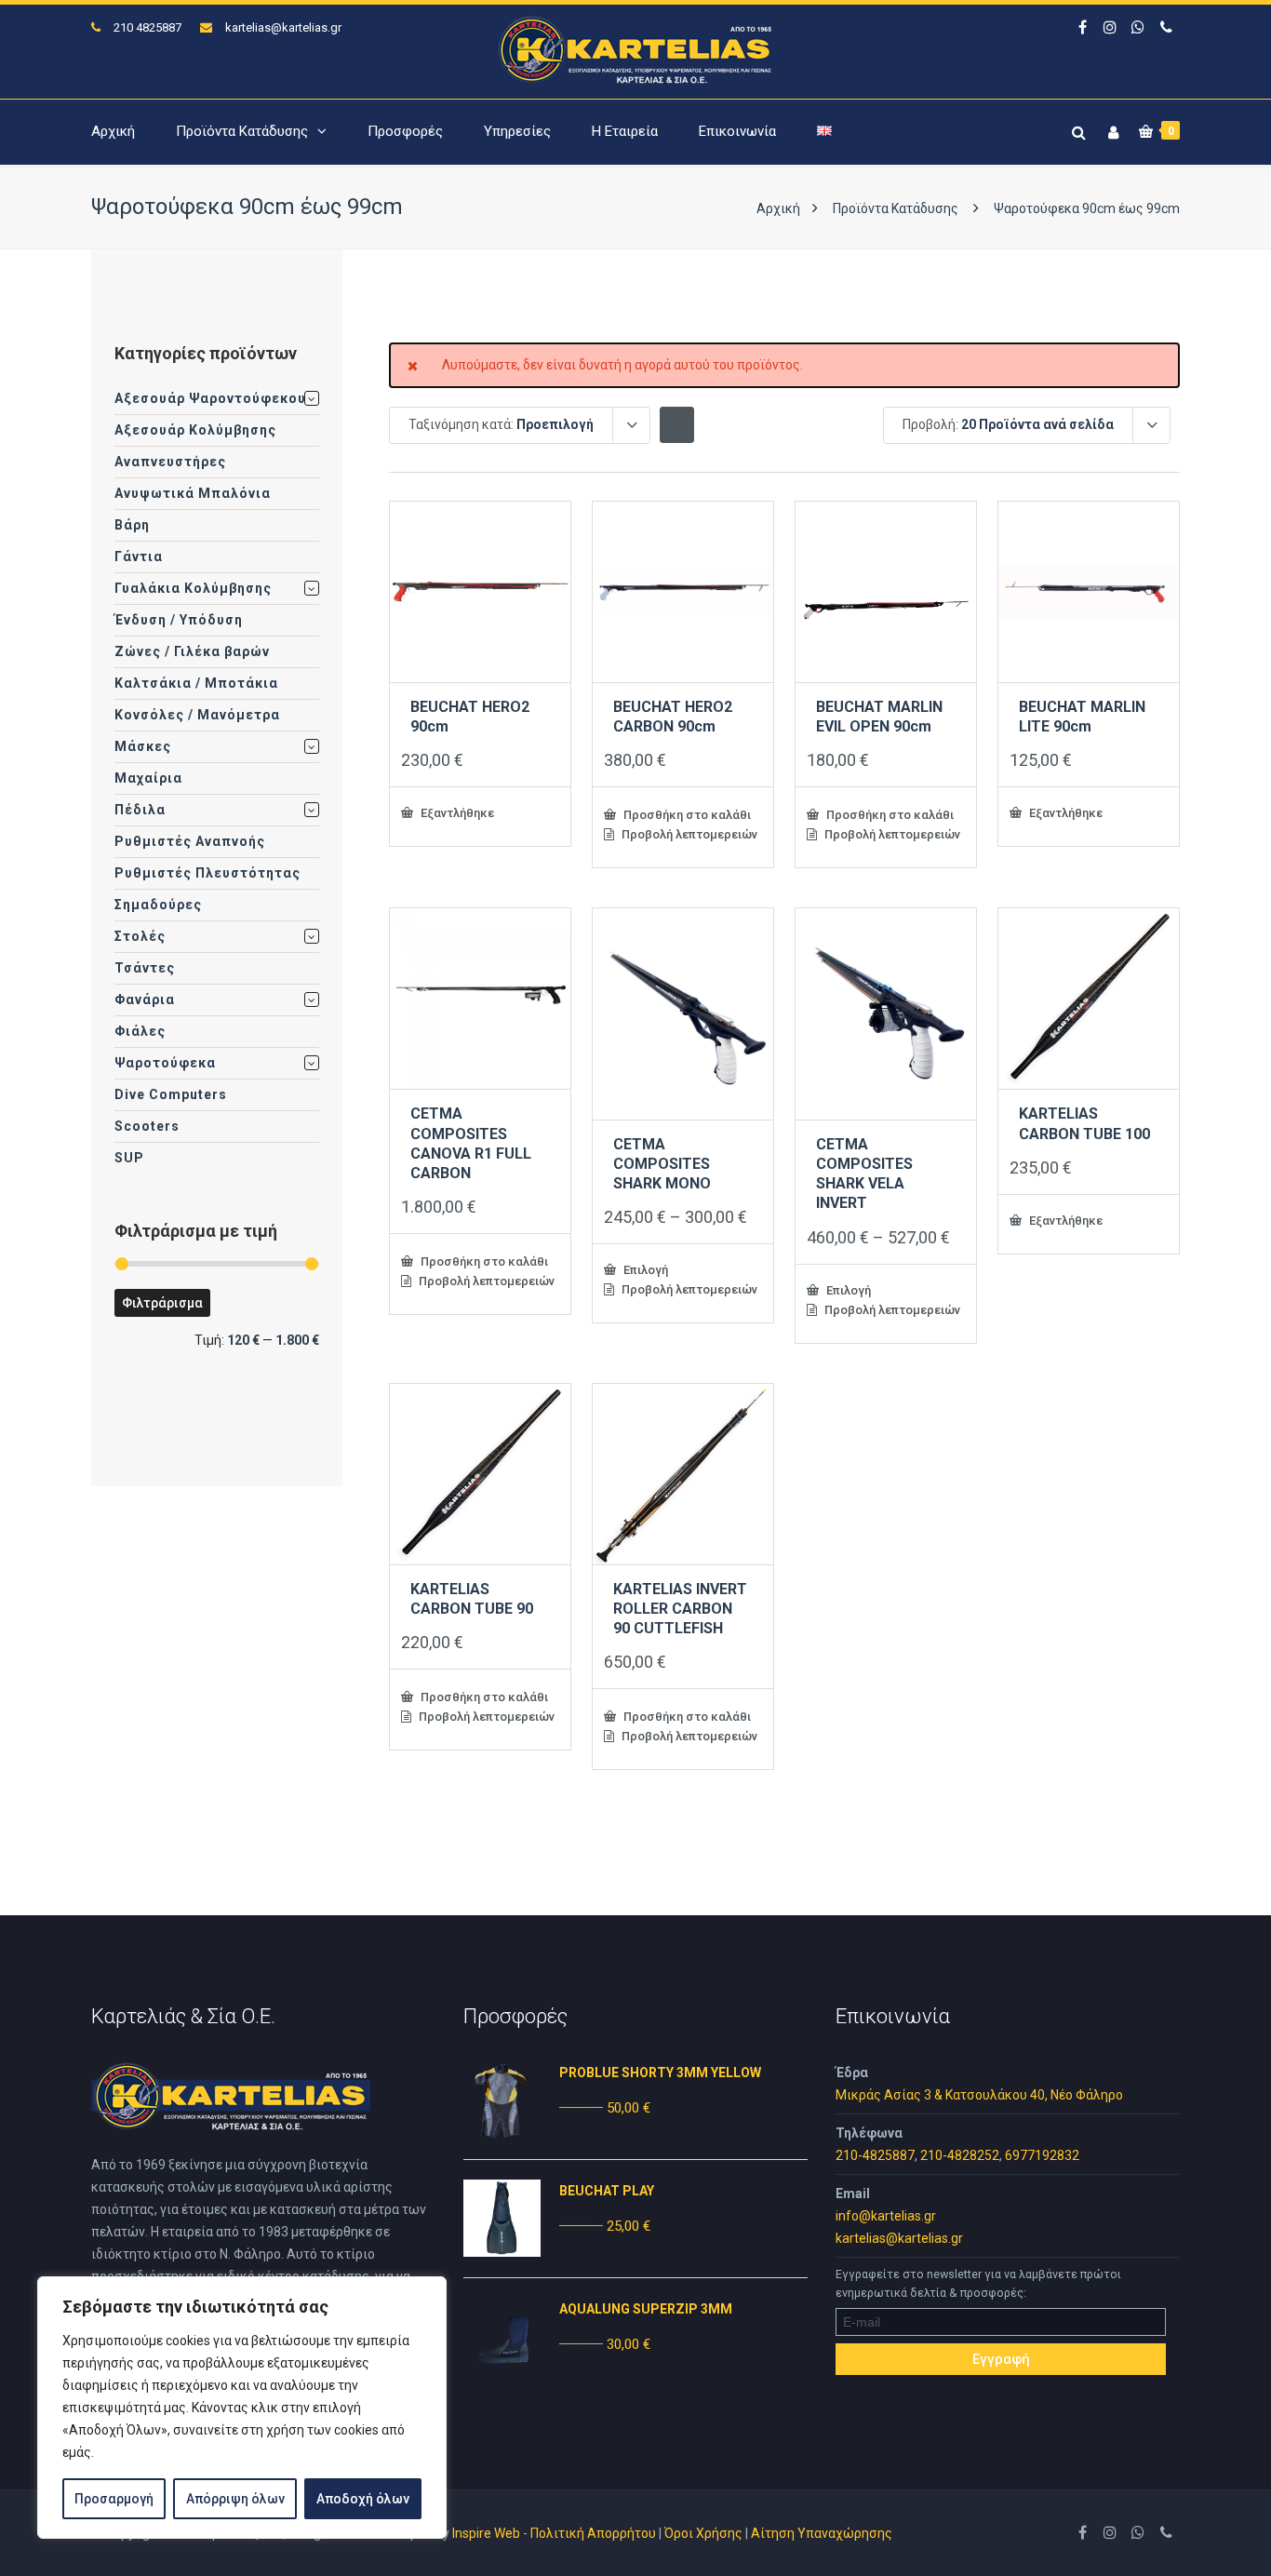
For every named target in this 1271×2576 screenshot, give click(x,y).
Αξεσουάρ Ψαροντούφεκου (210, 398)
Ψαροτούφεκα (165, 1063)
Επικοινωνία (737, 131)
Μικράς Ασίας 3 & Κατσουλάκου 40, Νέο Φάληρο (979, 2095)
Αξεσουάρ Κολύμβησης (195, 430)
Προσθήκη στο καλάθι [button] (686, 814)
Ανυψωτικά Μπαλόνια (193, 493)
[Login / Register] (1111, 129)
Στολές (140, 936)
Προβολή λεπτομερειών (688, 834)
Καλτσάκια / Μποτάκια (196, 683)
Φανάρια (145, 1000)
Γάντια (139, 557)
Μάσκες (143, 746)
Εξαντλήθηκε (456, 812)
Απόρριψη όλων (235, 2499)
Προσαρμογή (114, 2499)
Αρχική (113, 131)
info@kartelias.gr (886, 2216)
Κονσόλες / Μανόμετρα (197, 715)
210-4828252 (960, 2155)
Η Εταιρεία (625, 131)
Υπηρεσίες (517, 131)
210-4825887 (875, 2155)
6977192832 (1042, 2155)
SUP (129, 1158)
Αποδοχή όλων (363, 2499)
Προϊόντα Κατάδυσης (242, 131)
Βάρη (132, 525)
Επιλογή (644, 1269)
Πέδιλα (140, 810)
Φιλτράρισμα (162, 1303)
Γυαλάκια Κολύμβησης (193, 588)
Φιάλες (140, 1031)
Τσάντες (145, 968)
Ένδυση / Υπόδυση (179, 620)
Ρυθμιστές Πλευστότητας (207, 873)
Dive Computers (171, 1094)
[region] (242, 2408)
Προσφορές (405, 131)
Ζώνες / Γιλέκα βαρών (192, 651)
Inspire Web (486, 2533)
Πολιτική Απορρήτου (593, 2533)
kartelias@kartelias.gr (283, 27)
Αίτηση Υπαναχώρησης (822, 2533)
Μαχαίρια (148, 778)
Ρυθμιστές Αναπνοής (190, 841)
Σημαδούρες (158, 905)
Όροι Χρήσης (703, 2533)
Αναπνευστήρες (170, 462)
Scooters (147, 1126)
